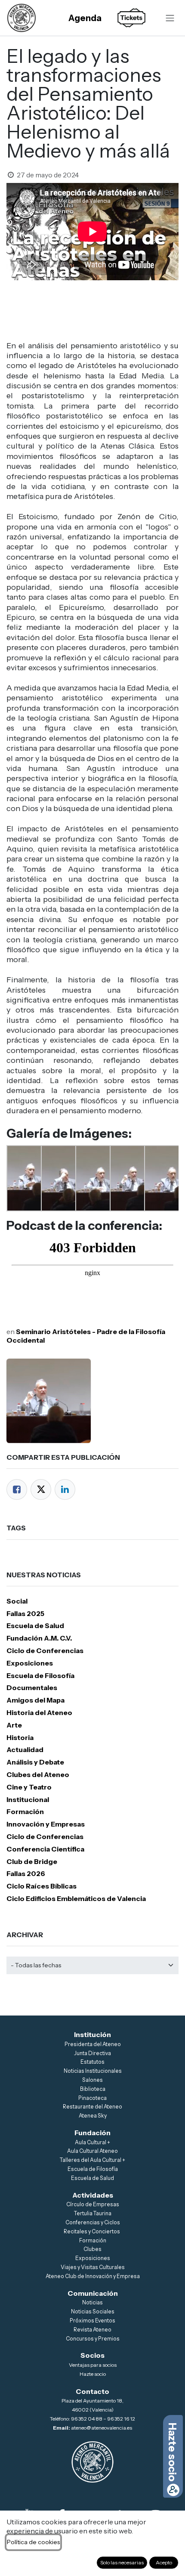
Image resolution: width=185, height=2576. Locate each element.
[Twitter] (41, 1489)
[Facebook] (17, 1489)
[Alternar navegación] (170, 18)
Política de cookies (33, 2542)
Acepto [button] (164, 2562)
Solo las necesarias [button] (122, 2562)
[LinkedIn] (65, 1489)
